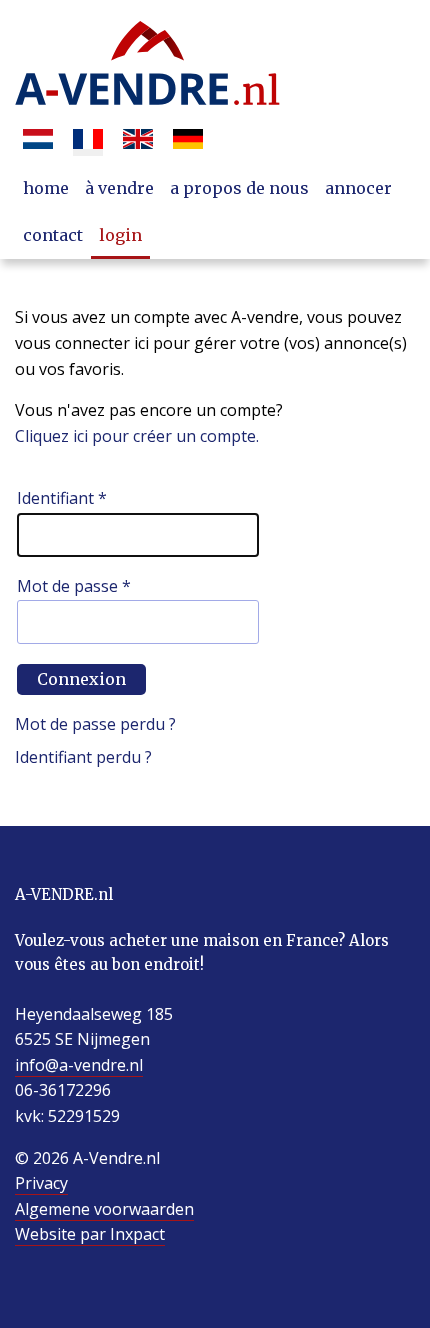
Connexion (81, 679)
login (120, 235)
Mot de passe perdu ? (95, 724)
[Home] (147, 64)
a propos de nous (239, 188)
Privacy (41, 1183)
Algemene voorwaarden (104, 1209)
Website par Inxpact (90, 1234)
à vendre (119, 188)
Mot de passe (74, 586)
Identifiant (62, 498)
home (46, 188)
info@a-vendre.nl (79, 1065)
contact (53, 235)
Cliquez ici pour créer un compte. (137, 436)
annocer (358, 188)
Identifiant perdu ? (83, 757)
